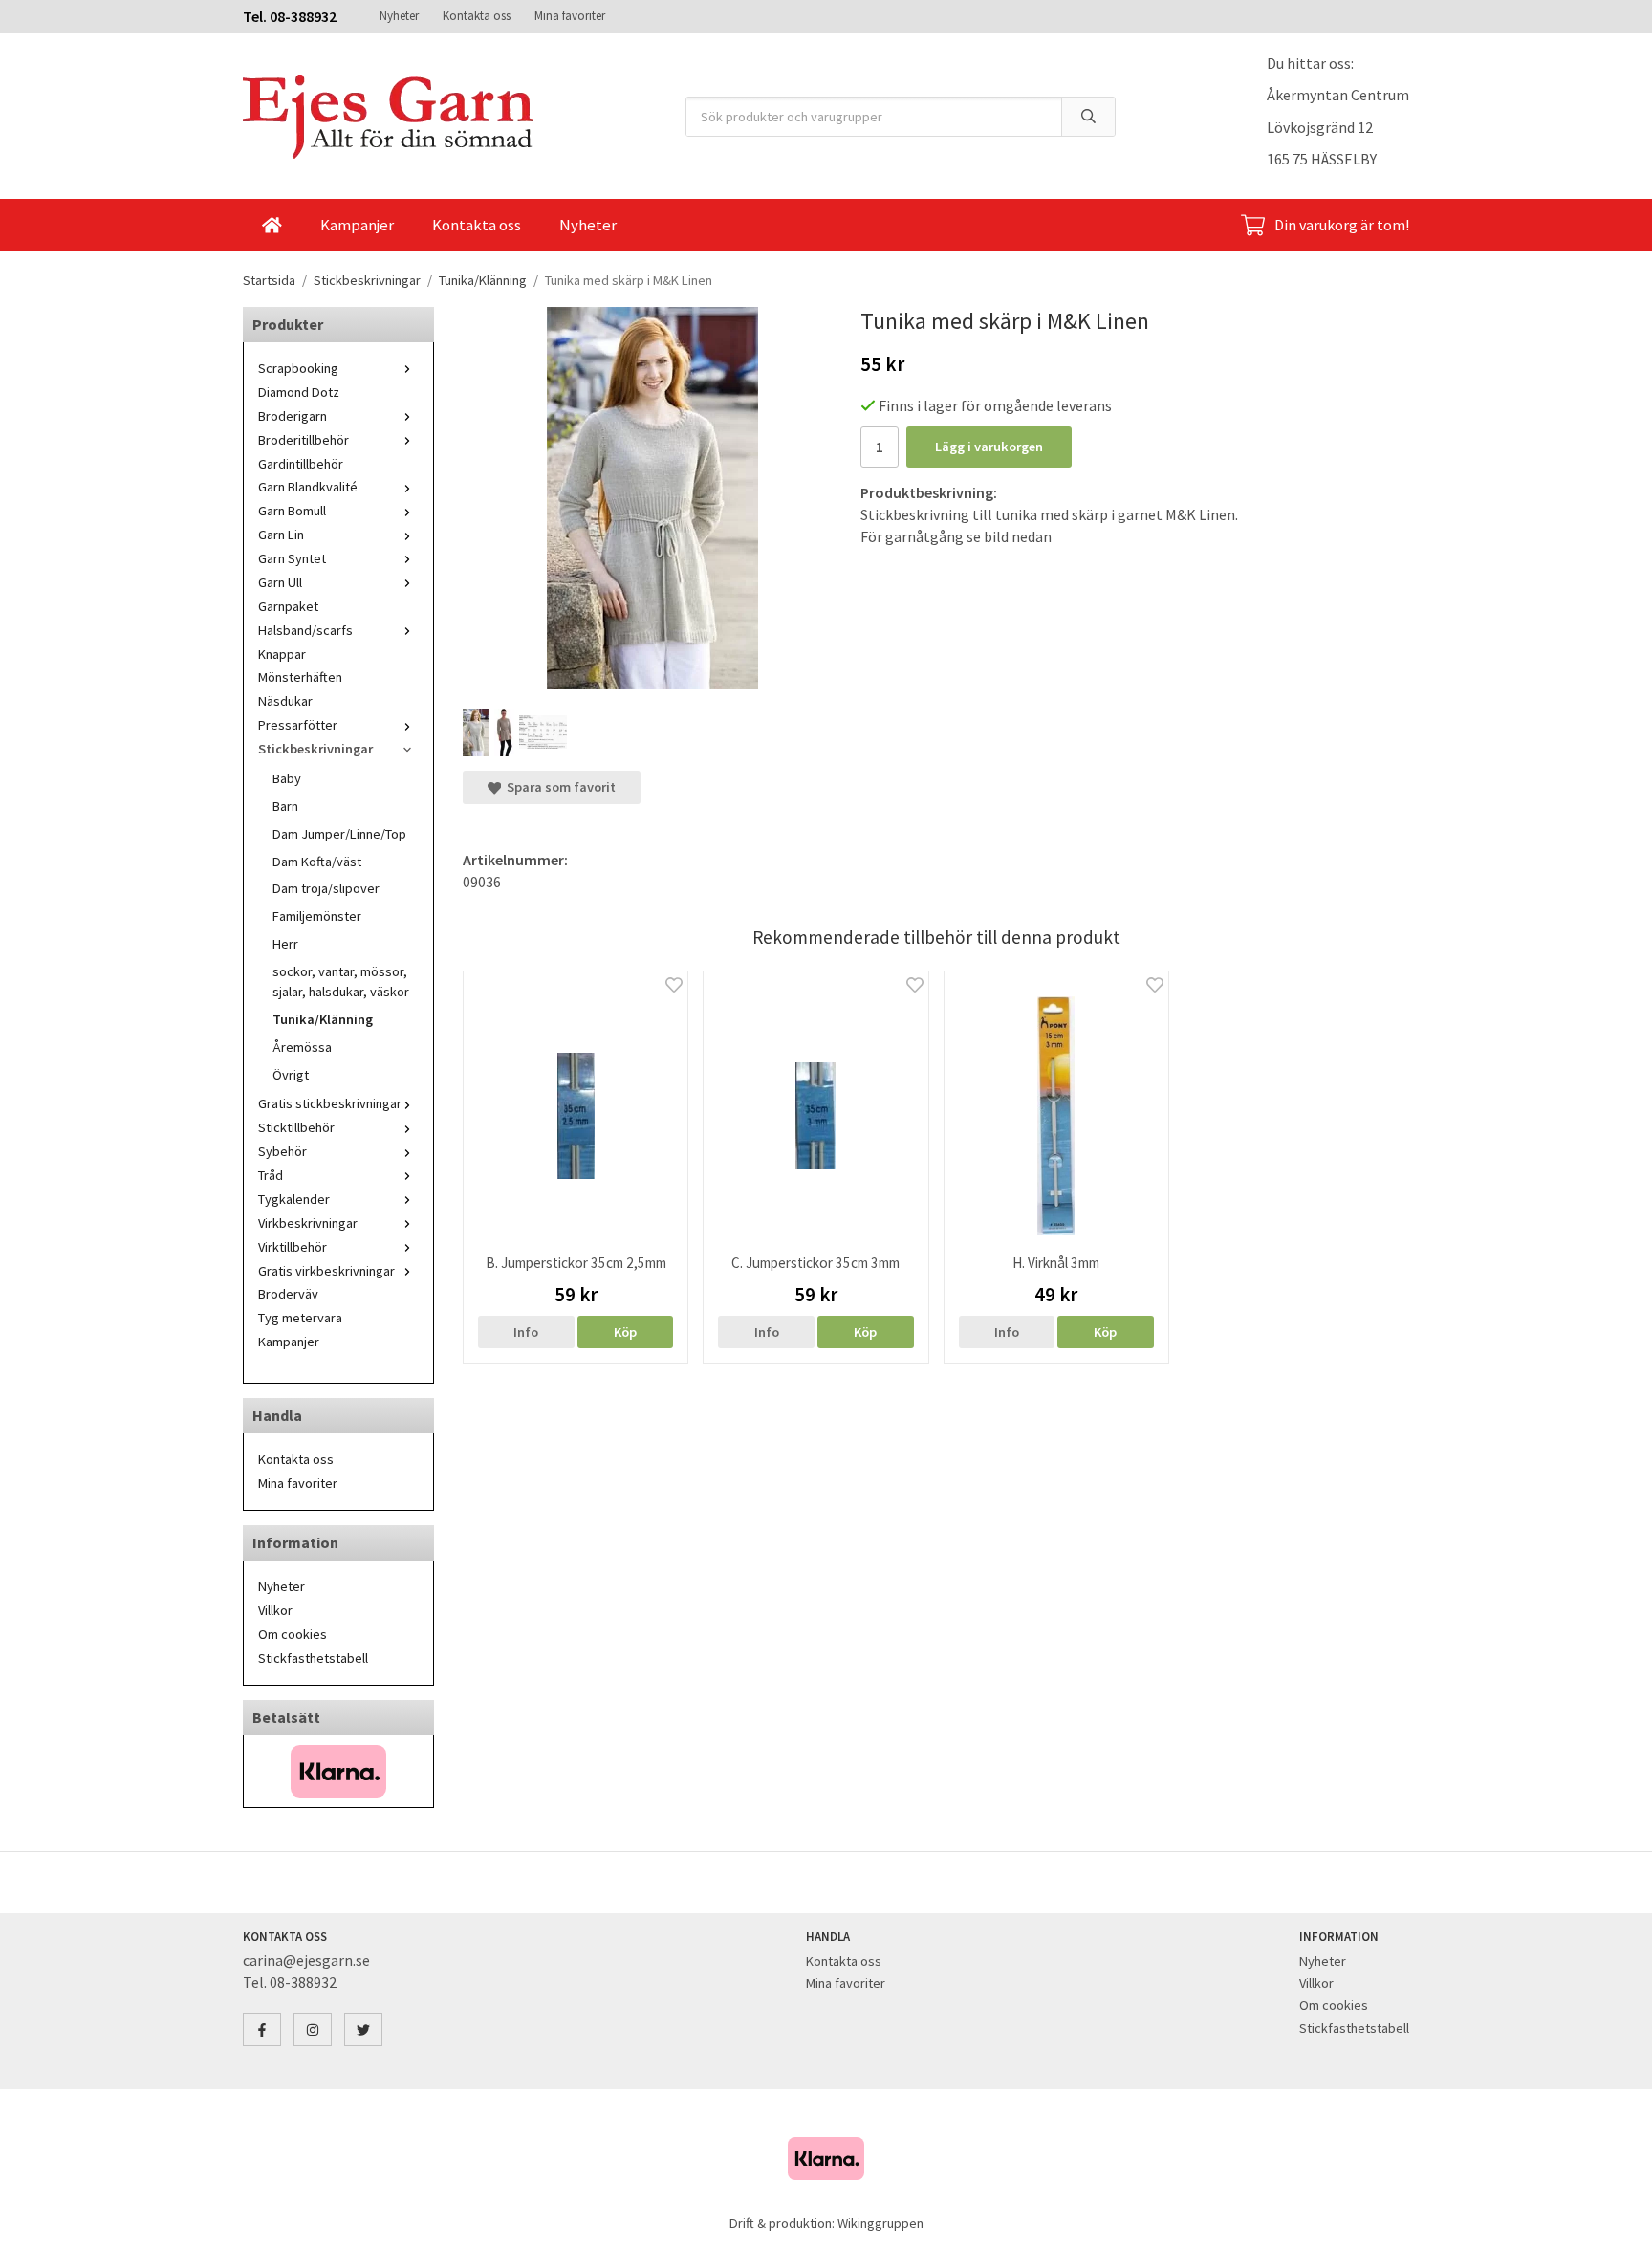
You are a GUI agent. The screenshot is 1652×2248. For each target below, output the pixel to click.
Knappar (282, 654)
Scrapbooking (298, 368)
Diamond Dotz (299, 392)
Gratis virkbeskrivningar (326, 1271)
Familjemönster (317, 916)
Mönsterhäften (300, 677)
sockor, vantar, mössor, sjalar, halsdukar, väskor (341, 982)
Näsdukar (285, 701)
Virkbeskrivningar (308, 1223)
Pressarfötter (298, 725)
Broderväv (288, 1294)
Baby (287, 778)
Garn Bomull (292, 511)
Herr (285, 944)
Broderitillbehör (304, 440)
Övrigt (291, 1075)
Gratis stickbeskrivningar (330, 1103)
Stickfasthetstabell (313, 1658)
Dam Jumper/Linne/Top (339, 834)
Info (526, 1332)
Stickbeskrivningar (315, 749)
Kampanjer (357, 225)
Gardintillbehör (301, 464)
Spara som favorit (558, 787)
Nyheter (399, 16)
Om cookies (293, 1634)
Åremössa (302, 1047)
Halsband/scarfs (305, 630)
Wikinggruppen (880, 2223)
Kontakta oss (477, 16)
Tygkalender (294, 1199)
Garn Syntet (292, 558)
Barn (285, 806)
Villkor (275, 1610)
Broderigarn (293, 416)
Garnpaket (288, 606)
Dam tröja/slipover (326, 888)
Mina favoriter (570, 16)
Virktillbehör (293, 1247)
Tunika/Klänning (323, 1019)
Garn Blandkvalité (308, 487)
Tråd (271, 1175)
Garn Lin (281, 535)
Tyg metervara (300, 1318)
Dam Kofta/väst (317, 862)
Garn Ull (280, 582)
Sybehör (283, 1151)
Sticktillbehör (296, 1127)
